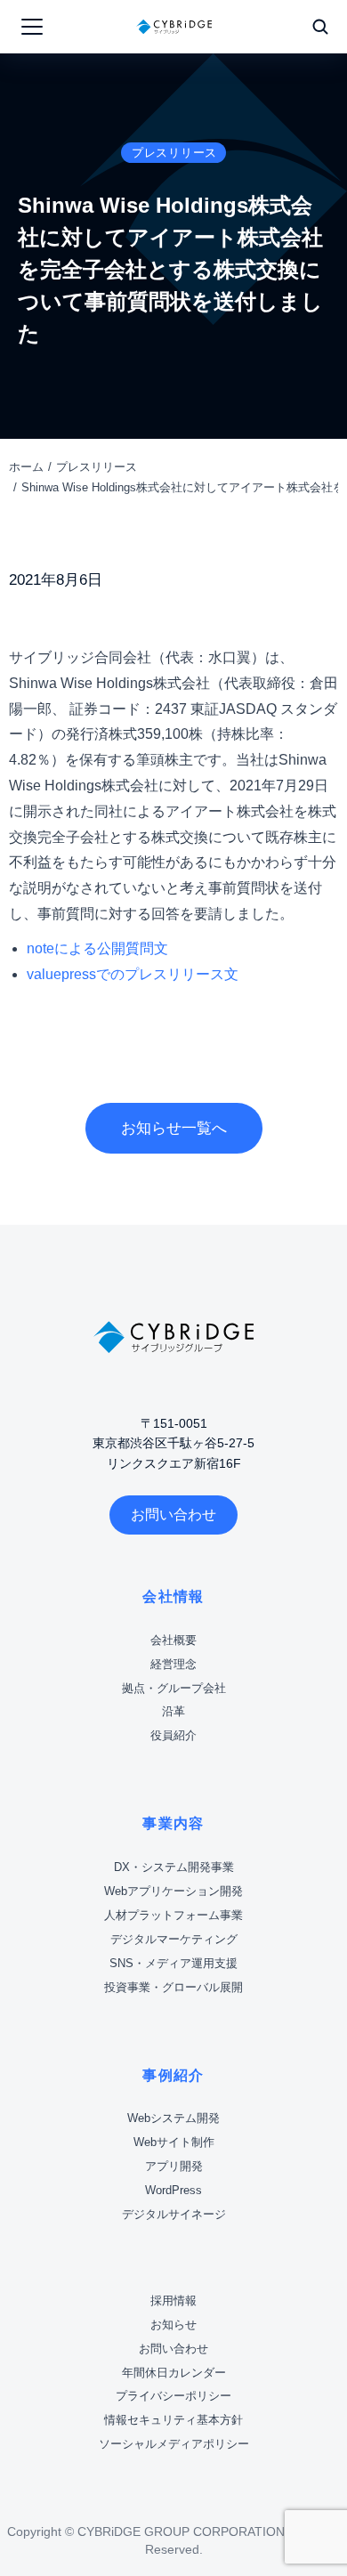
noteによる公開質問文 (97, 948)
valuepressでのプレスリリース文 (133, 974)
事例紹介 (173, 2075)
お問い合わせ (173, 1515)
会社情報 (173, 1596)
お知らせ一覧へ (174, 1128)
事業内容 (173, 1823)
